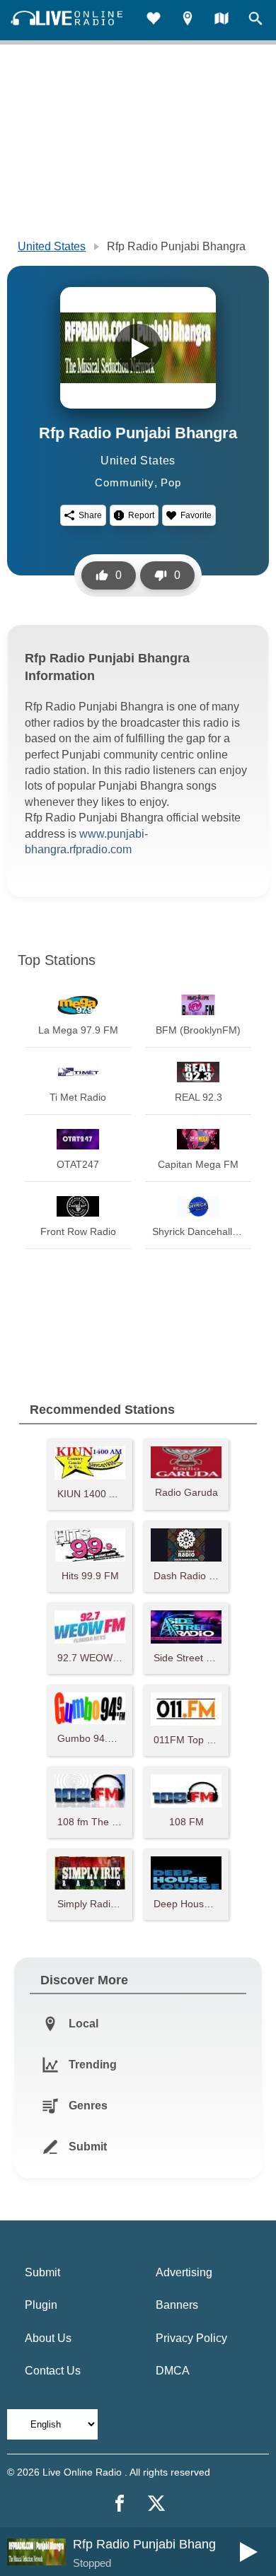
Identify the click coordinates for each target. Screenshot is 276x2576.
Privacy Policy (191, 2338)
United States (52, 246)
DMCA (173, 2371)
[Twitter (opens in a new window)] (156, 2503)
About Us (48, 2338)
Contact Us (53, 2371)
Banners (177, 2305)
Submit (42, 2272)
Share (90, 515)
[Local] (188, 20)
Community (124, 482)
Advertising (184, 2272)
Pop (171, 482)
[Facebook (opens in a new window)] (120, 2503)
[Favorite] (154, 20)
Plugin (41, 2305)
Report (141, 515)
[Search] (255, 20)
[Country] (222, 20)
